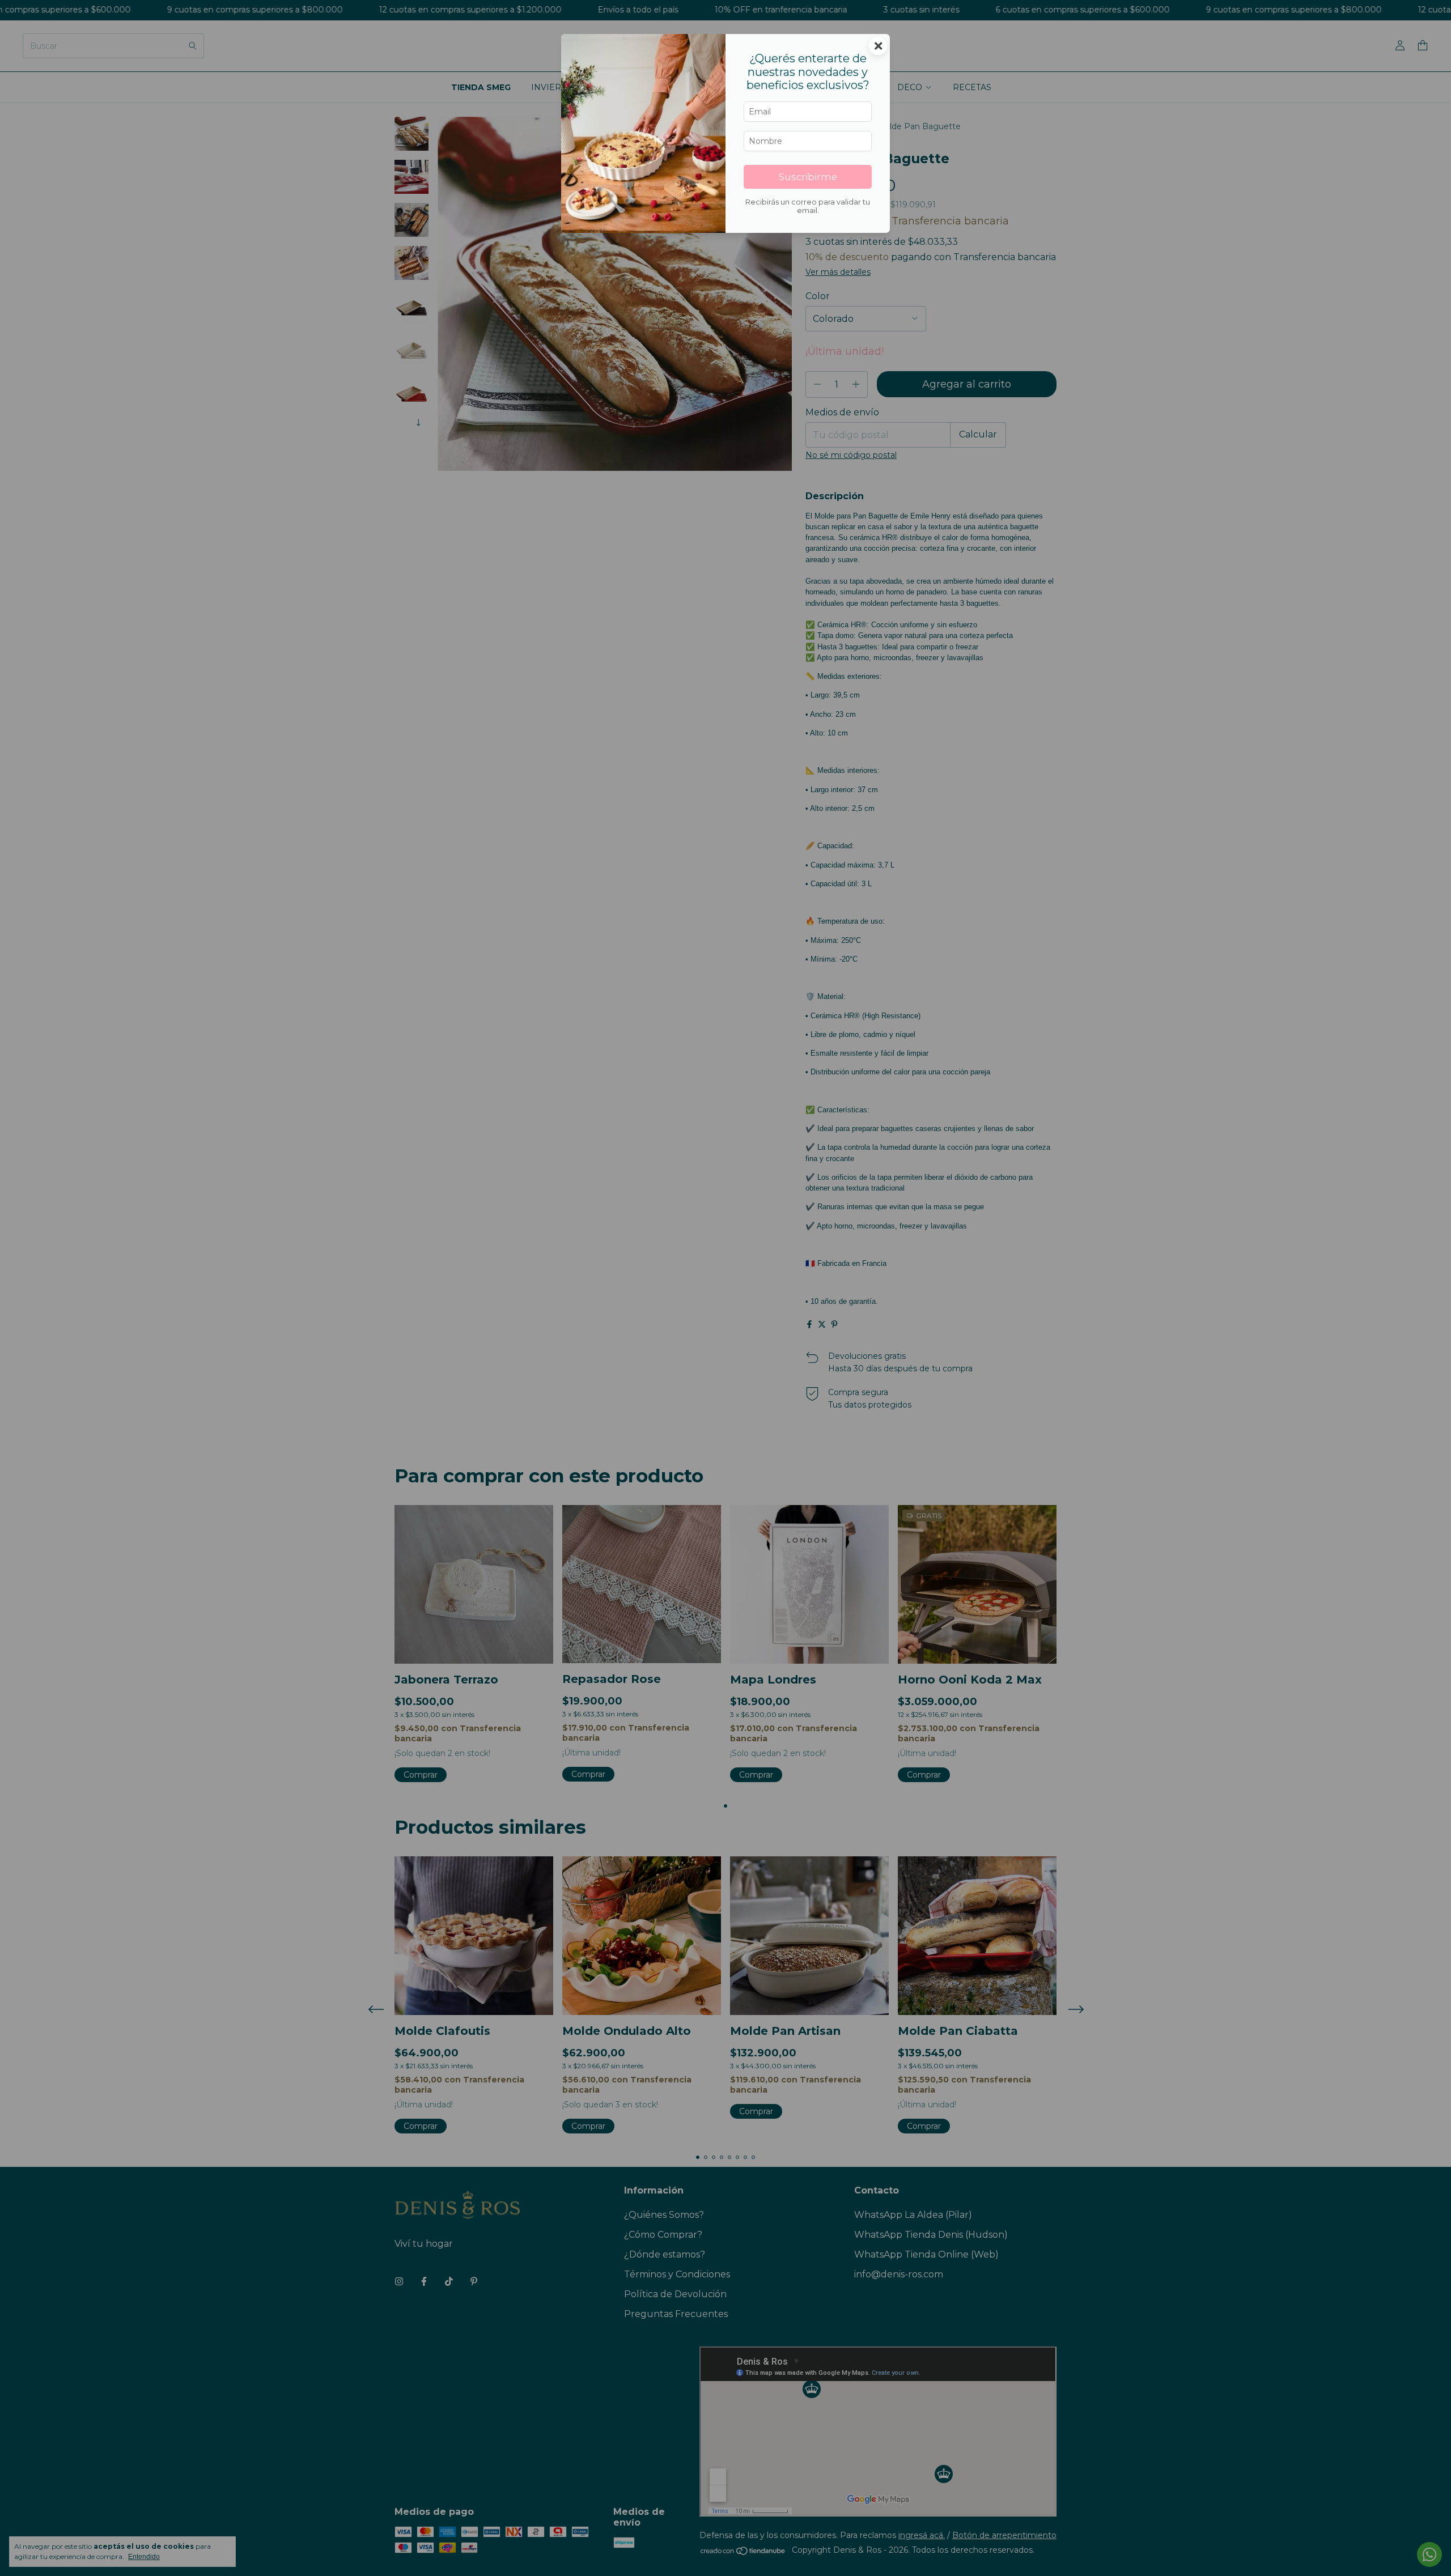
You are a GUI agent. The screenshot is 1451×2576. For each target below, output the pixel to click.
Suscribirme (808, 177)
